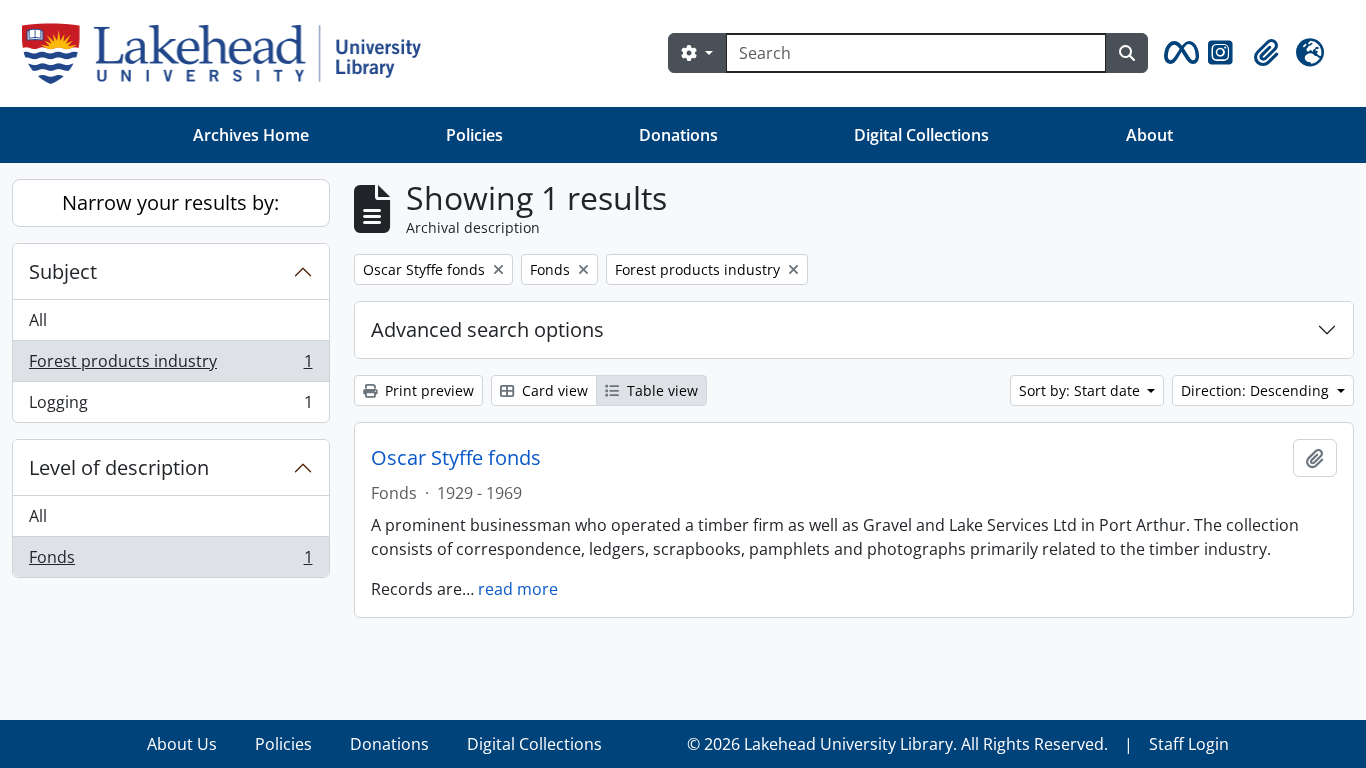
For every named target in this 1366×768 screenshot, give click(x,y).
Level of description (119, 467)
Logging (170, 406)
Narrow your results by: (170, 202)
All (38, 320)
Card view (553, 390)
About (1149, 135)
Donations (678, 135)
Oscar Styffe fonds (456, 458)
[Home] (229, 53)
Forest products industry (170, 366)
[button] (1178, 53)
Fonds (170, 561)
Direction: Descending (1257, 390)
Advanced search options (487, 329)
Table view (660, 390)
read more (518, 589)
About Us (182, 744)
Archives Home (251, 135)
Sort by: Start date (1081, 390)
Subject (63, 271)
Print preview (427, 390)
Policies (474, 135)
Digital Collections (921, 135)
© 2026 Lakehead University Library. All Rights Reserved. (897, 744)
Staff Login (1189, 744)
